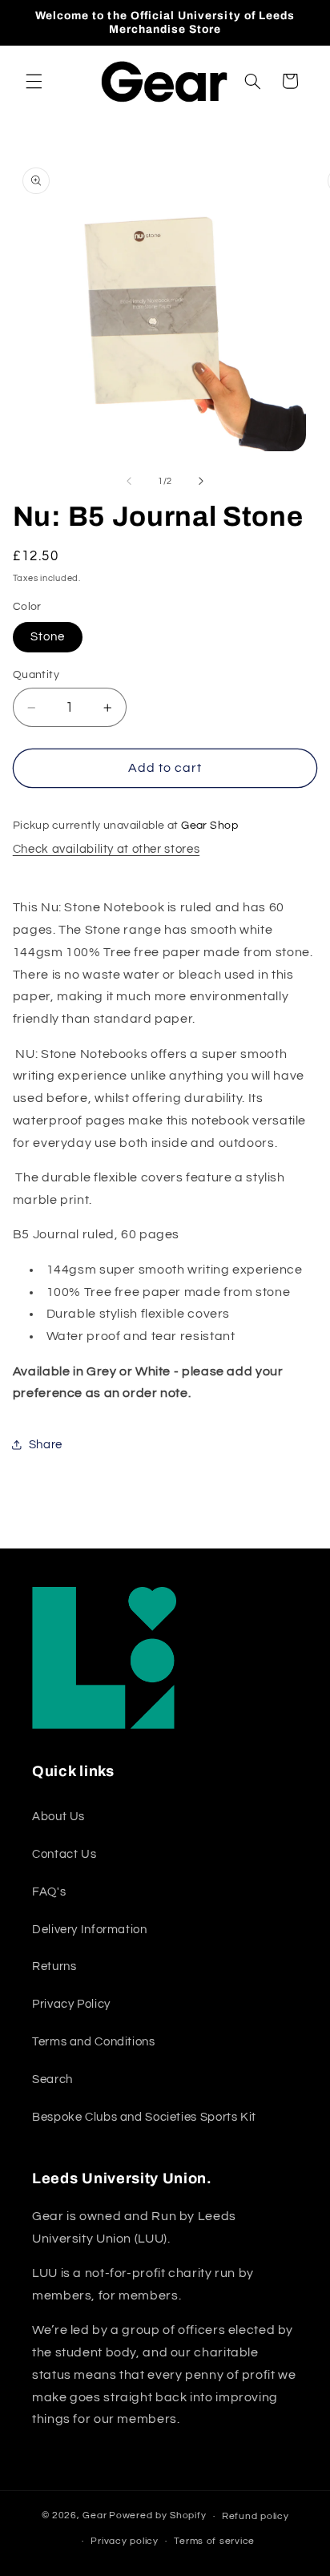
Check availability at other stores (106, 849)
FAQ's (49, 1892)
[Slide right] (201, 482)
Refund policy (256, 2516)
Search (52, 2079)
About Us (58, 1817)
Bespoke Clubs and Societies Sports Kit (144, 2117)
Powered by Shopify (157, 2516)
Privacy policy (124, 2541)
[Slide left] (129, 482)
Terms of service (214, 2541)
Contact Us (64, 1854)
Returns (54, 1966)
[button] (34, 81)
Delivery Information (90, 1930)
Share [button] (46, 1445)
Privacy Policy (71, 2004)
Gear (95, 2516)
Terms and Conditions (94, 2042)
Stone (48, 637)
